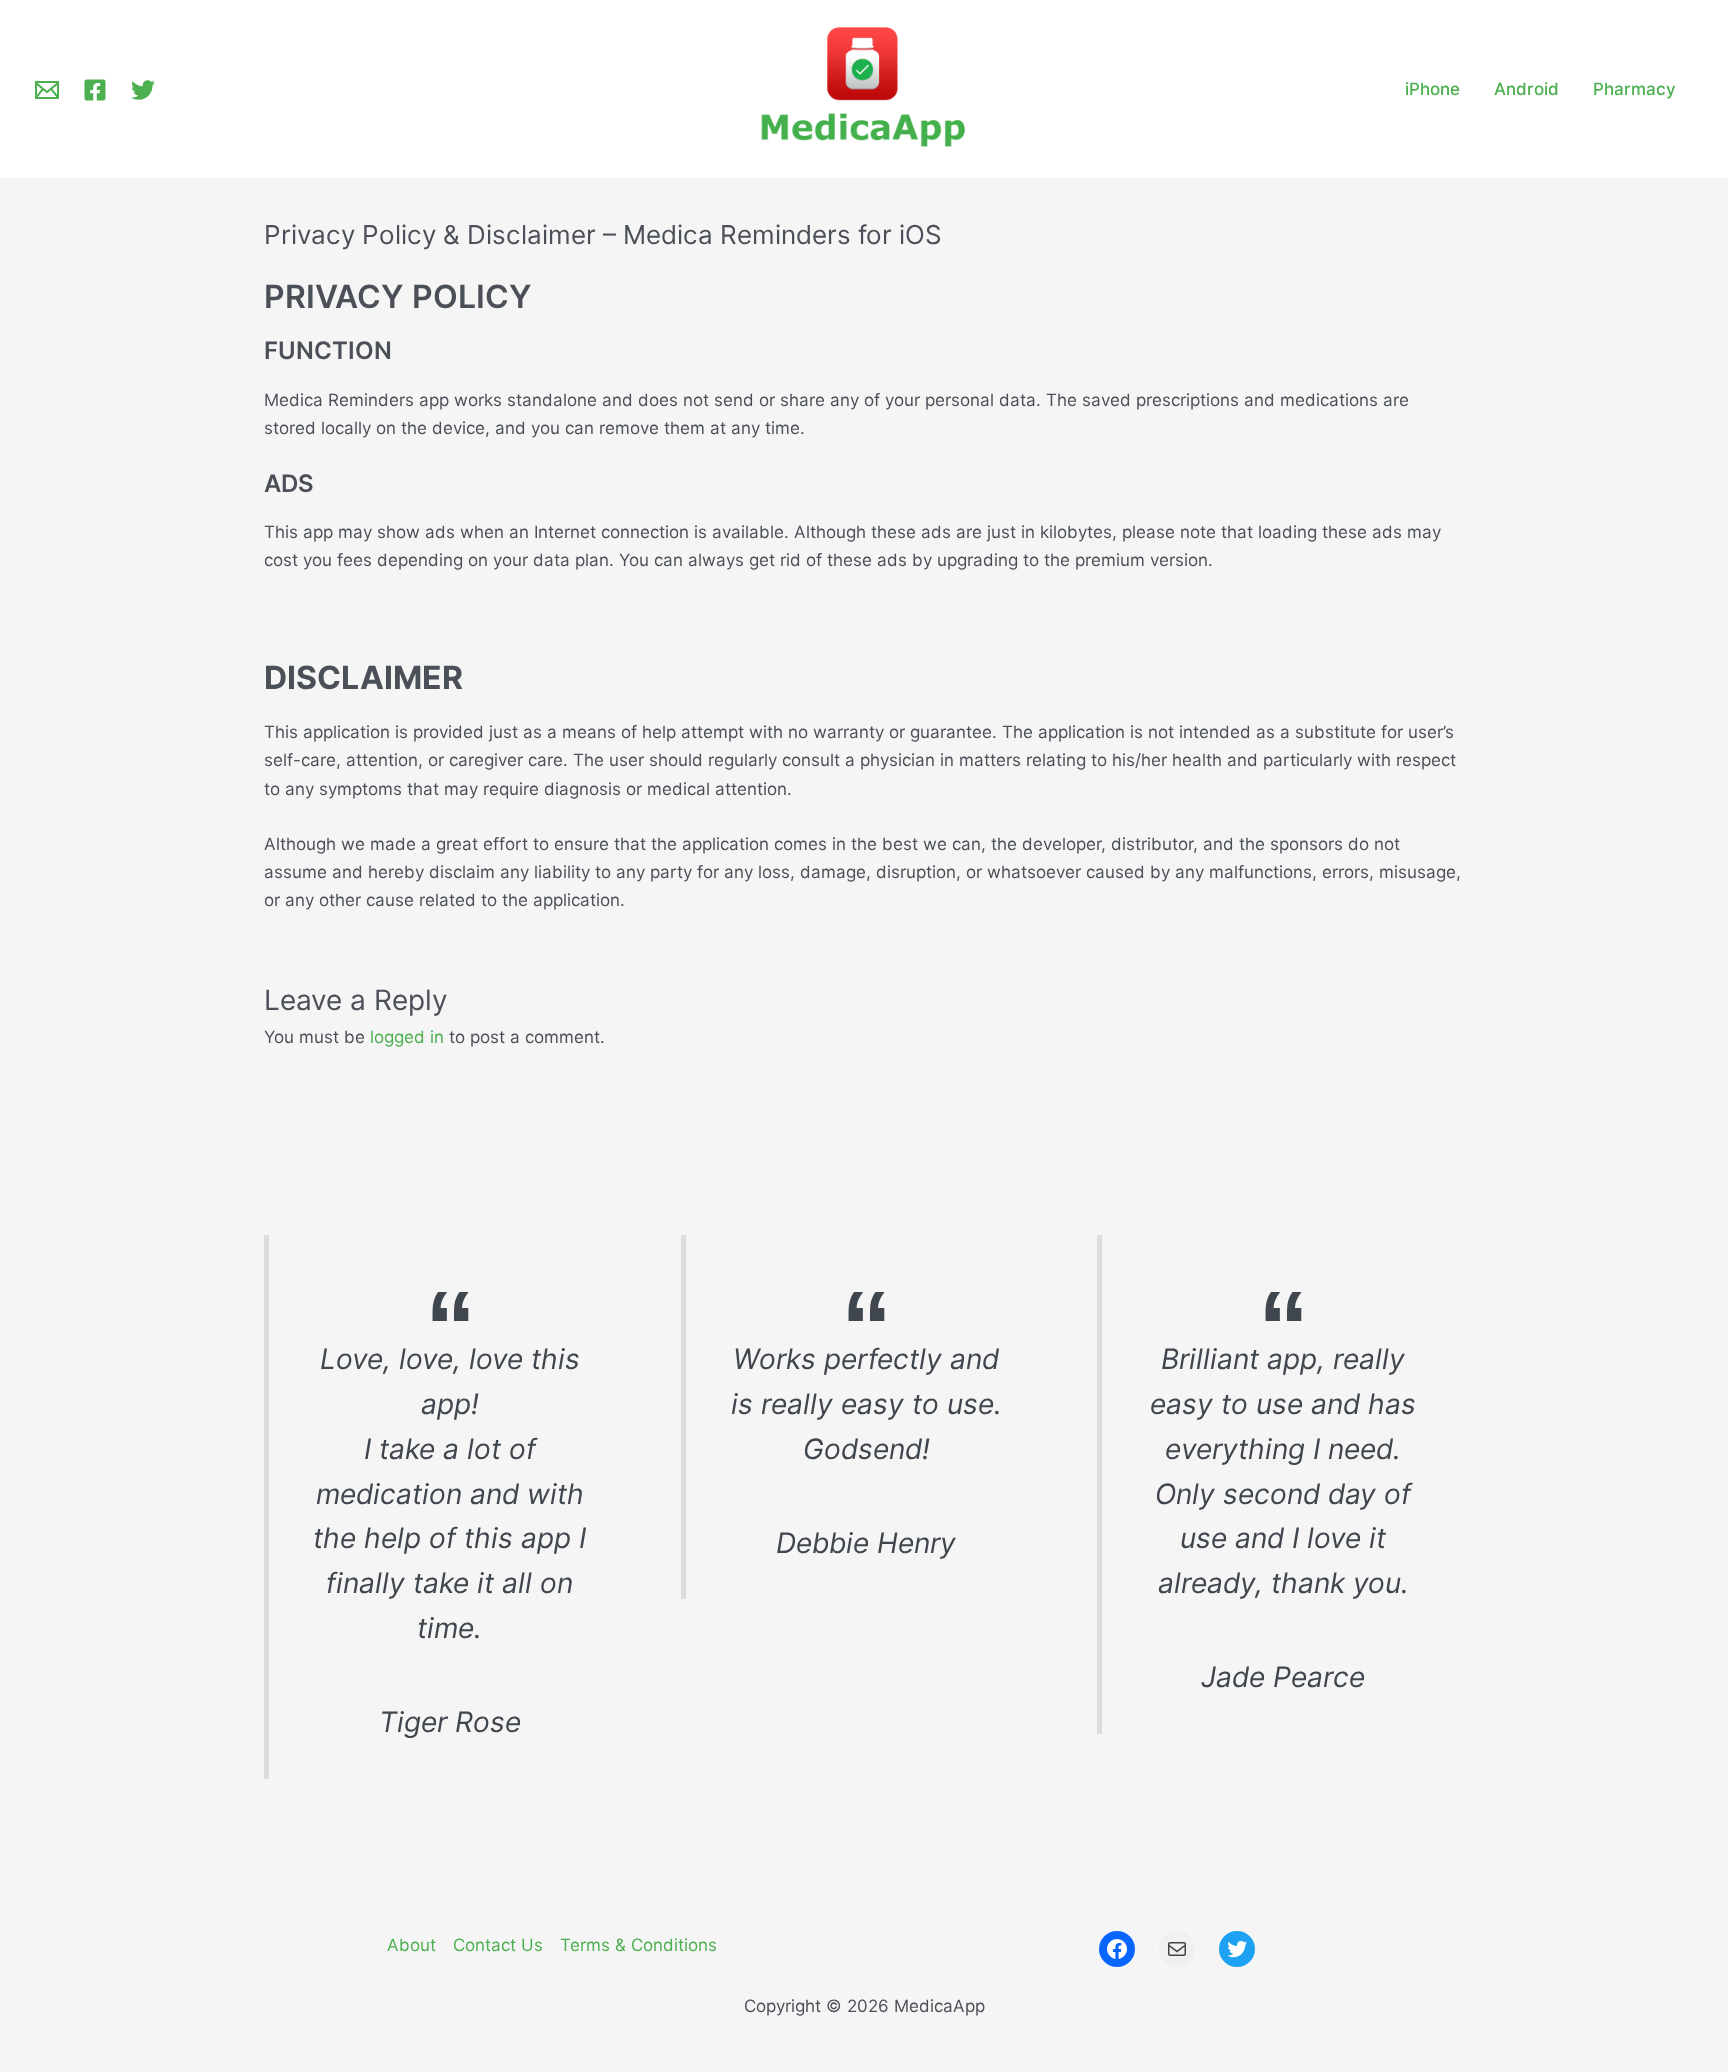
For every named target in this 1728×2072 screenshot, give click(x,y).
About (411, 1945)
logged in (407, 1037)
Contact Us (498, 1945)
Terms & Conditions (638, 1945)
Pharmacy (1634, 89)
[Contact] (47, 90)
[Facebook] (95, 90)
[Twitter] (143, 90)
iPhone (1432, 89)
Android (1526, 89)
